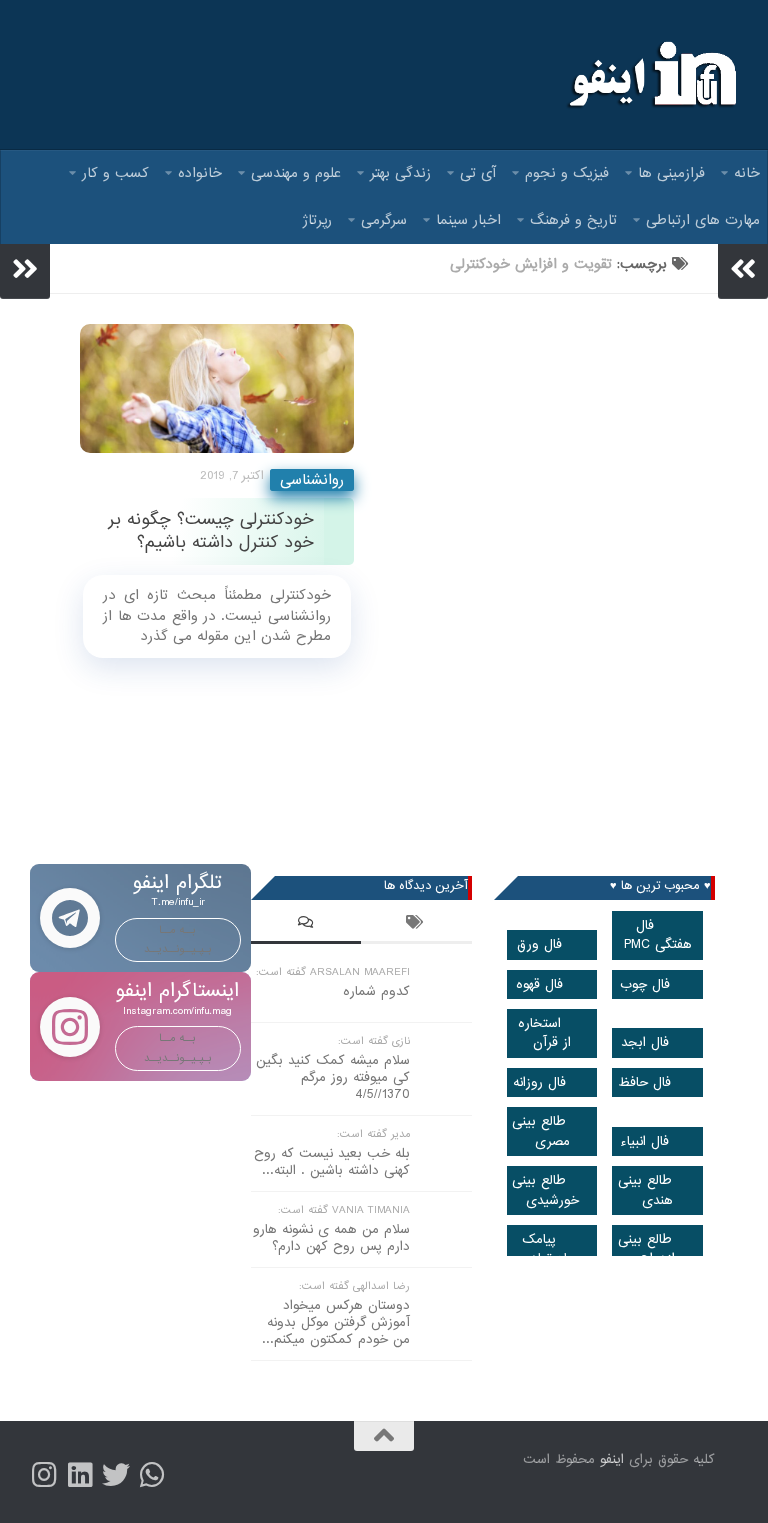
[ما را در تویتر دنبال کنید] (116, 1475)
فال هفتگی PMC (658, 935)
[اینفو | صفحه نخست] (650, 75)
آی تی (478, 173)
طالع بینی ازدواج (647, 1249)
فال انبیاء (644, 1141)
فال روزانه (539, 1082)
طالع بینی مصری (541, 1131)
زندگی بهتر (400, 173)
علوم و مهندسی (296, 173)
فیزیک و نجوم (567, 173)
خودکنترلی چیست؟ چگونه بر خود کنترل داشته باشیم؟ (211, 531)
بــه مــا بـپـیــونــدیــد (178, 939)
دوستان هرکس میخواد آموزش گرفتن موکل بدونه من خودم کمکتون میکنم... (336, 1322)
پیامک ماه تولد (548, 1249)
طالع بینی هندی (646, 1190)
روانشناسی (312, 480)
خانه (747, 173)
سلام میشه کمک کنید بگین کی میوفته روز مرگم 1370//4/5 (333, 1077)
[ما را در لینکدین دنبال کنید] (80, 1475)
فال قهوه (539, 984)
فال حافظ (644, 1082)
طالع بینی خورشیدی (545, 1190)
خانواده (200, 173)
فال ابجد (645, 1042)
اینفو (612, 1459)
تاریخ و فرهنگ (573, 220)
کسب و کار (115, 173)
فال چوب (645, 984)
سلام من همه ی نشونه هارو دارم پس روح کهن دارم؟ (331, 1238)
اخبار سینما (468, 220)
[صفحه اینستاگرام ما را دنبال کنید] (44, 1475)
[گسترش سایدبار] (25, 269)
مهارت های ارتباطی (703, 220)
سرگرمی (384, 220)
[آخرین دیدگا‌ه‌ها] (306, 925)
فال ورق (539, 944)
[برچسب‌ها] (416, 925)
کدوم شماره (376, 991)
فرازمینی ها (671, 173)
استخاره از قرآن (545, 1033)
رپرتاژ (317, 220)
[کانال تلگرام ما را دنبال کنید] (152, 1475)
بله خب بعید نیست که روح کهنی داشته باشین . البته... (332, 1162)
